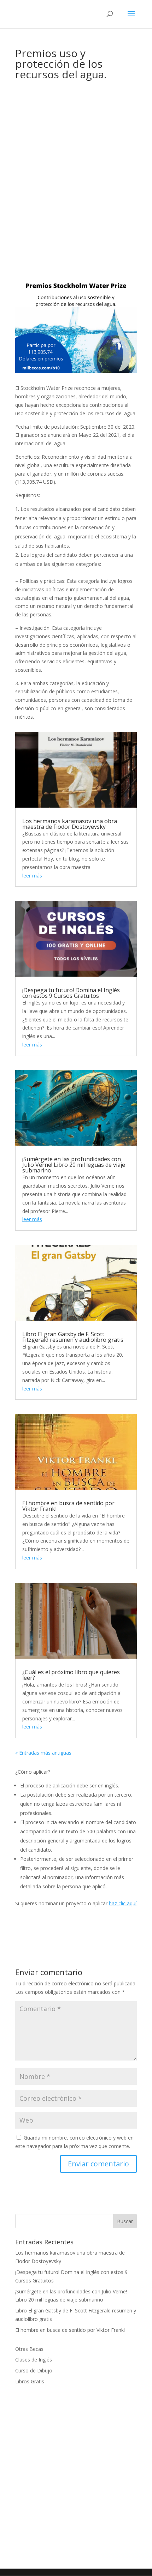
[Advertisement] (76, 163)
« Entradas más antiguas (43, 1753)
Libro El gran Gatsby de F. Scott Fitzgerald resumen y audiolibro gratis (73, 1337)
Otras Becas (29, 2349)
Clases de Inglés (34, 2360)
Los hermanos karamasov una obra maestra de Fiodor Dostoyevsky (70, 824)
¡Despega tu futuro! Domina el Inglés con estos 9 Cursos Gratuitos (71, 993)
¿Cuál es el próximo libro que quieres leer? (71, 1675)
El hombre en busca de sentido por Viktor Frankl (68, 1506)
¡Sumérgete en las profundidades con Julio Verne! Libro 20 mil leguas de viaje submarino (74, 1165)
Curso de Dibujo (34, 2370)
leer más (32, 876)
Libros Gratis (30, 2381)
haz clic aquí (123, 1903)
